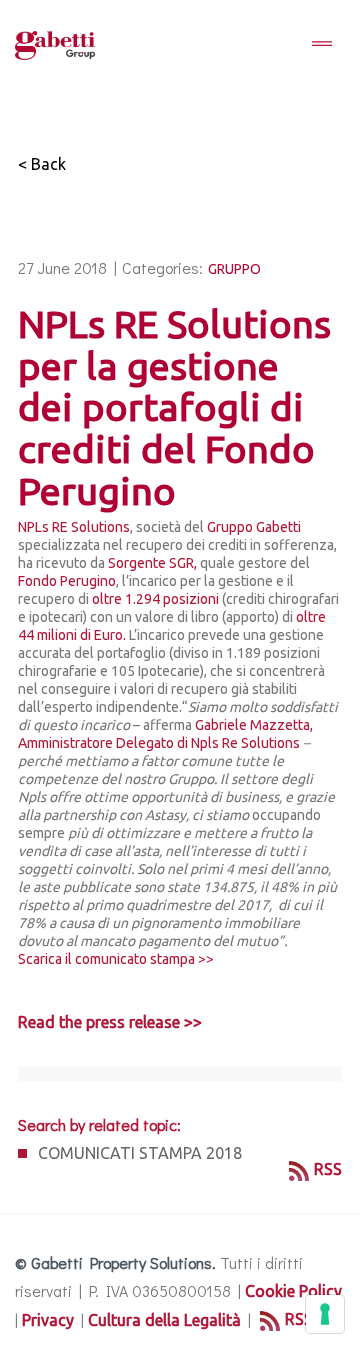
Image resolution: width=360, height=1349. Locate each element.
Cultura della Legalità (164, 1320)
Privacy (48, 1320)
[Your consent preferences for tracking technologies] (325, 1314)
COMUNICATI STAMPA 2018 (140, 1153)
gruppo (234, 269)
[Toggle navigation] (322, 45)
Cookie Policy (293, 1291)
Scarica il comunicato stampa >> (116, 959)
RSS (328, 1169)
